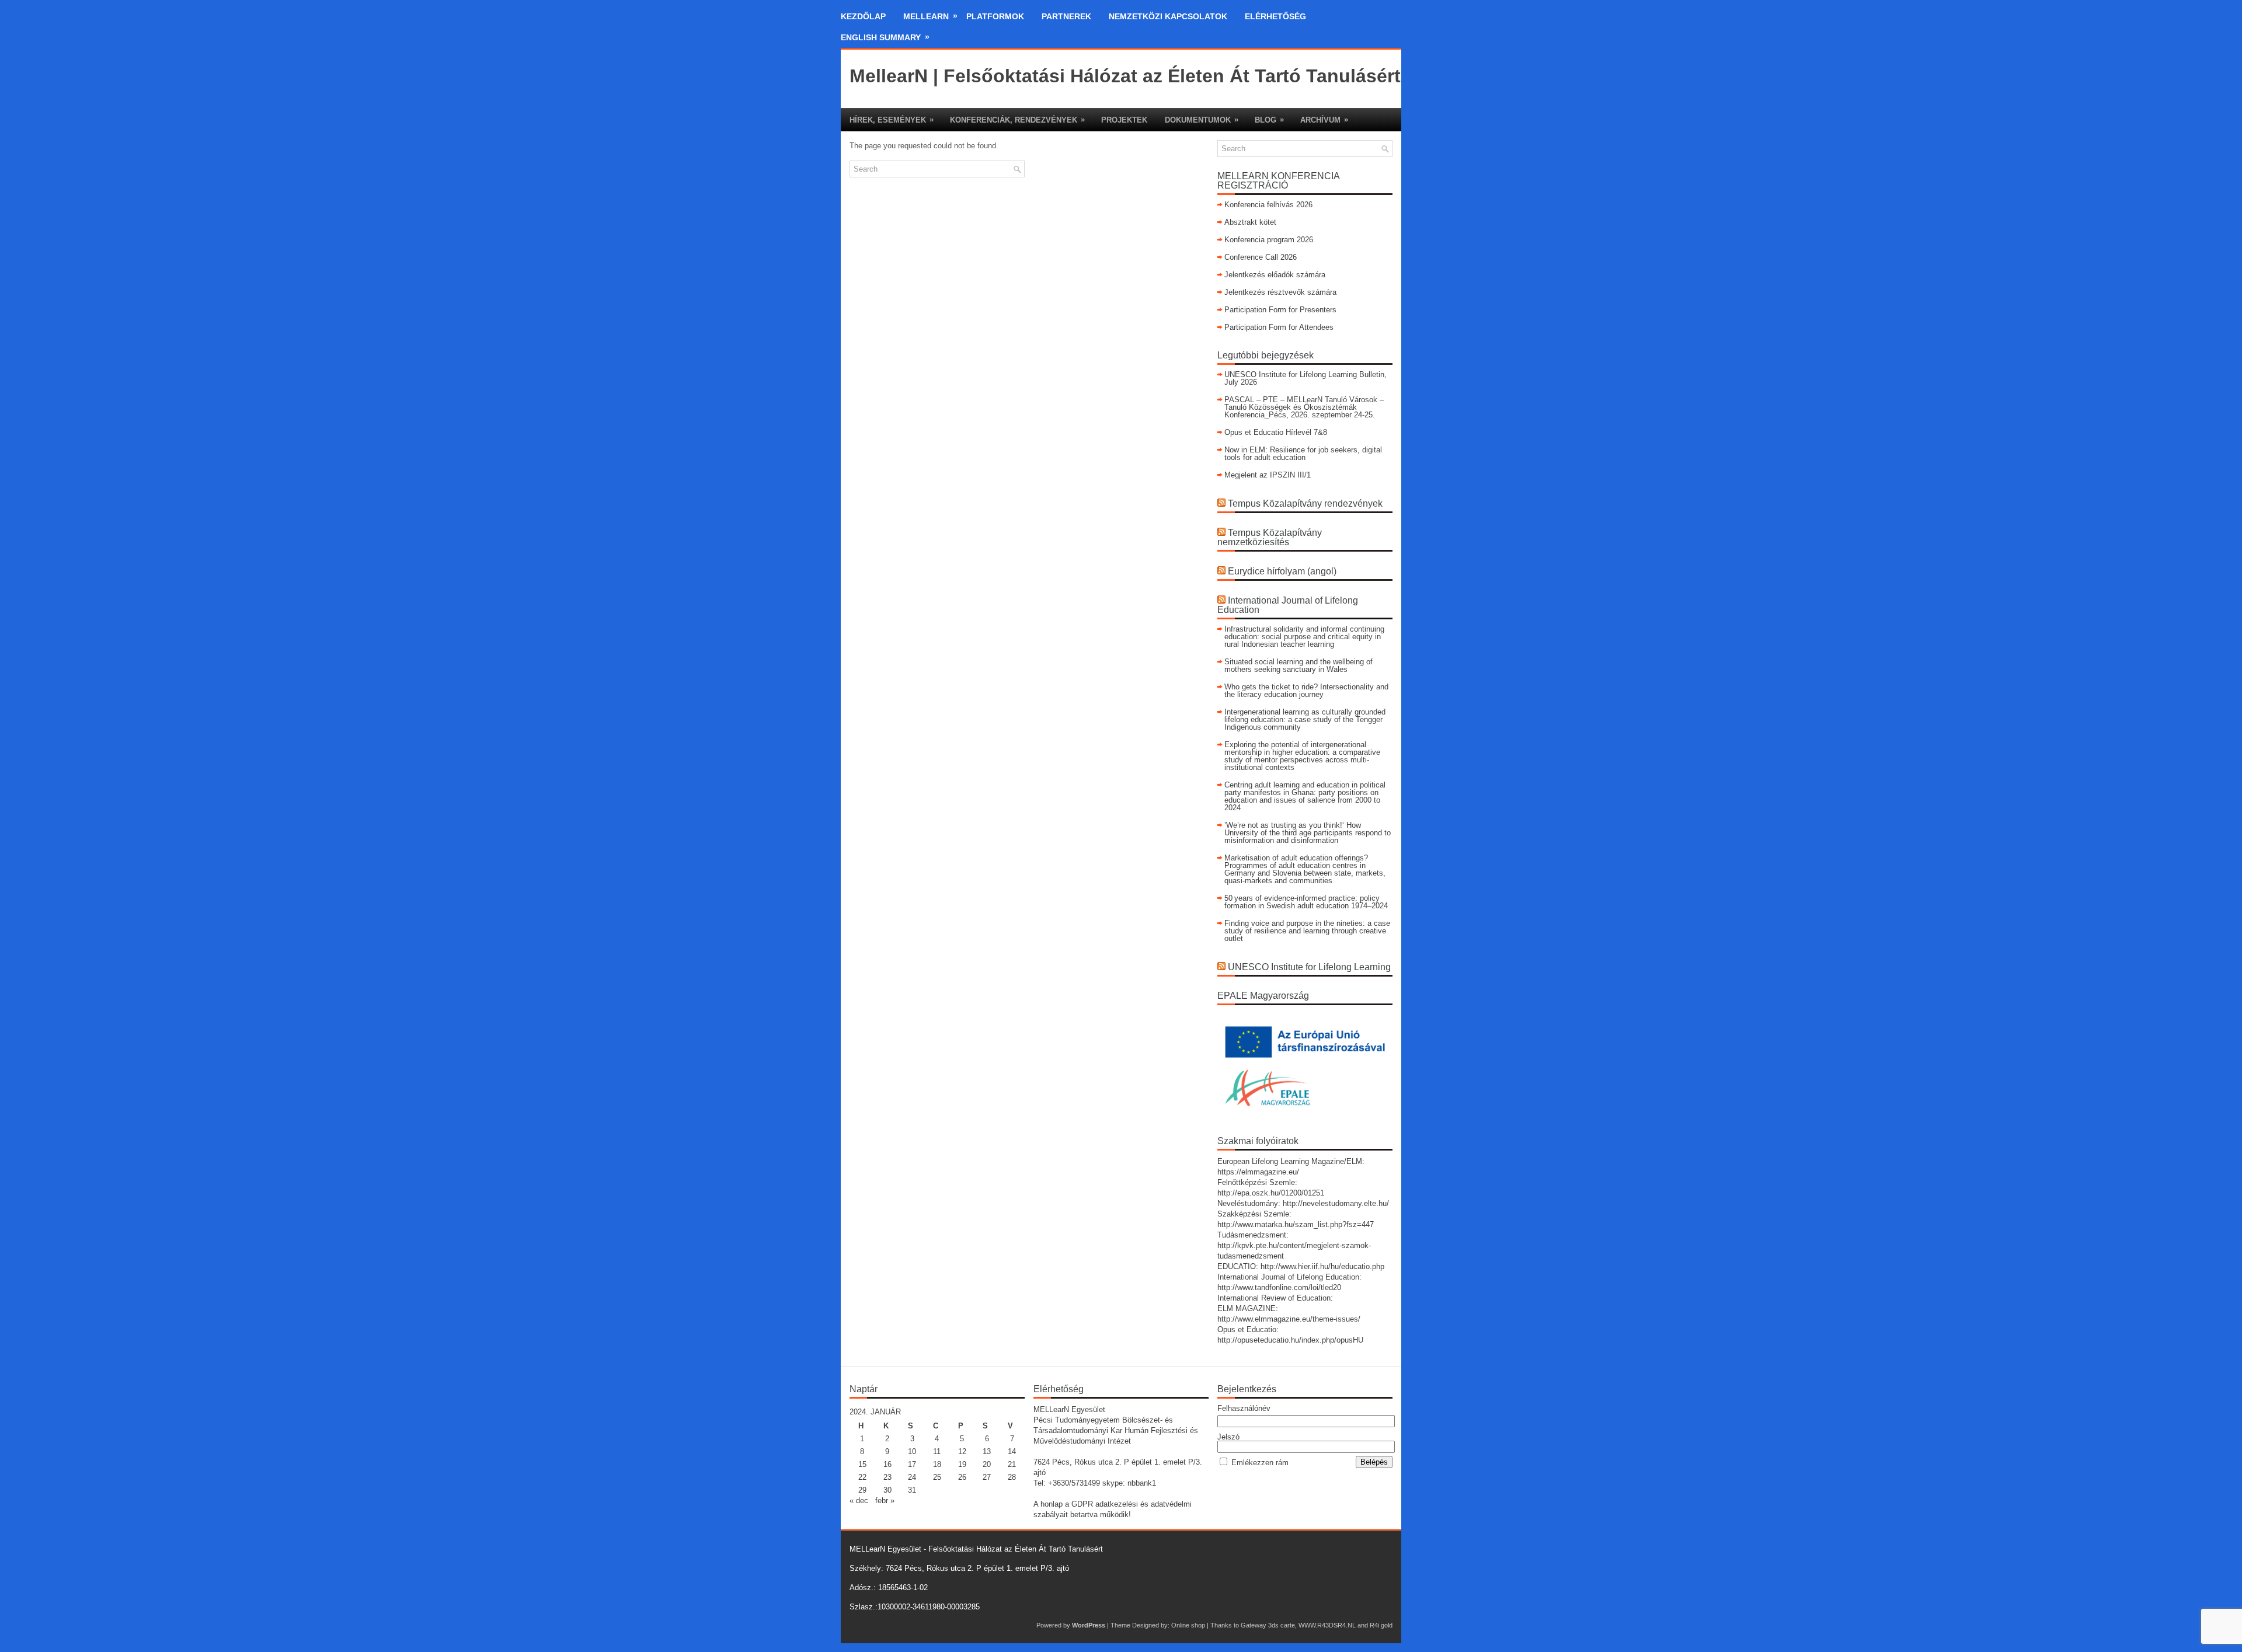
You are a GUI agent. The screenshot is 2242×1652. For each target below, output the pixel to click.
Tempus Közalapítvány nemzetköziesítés (1270, 537)
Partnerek (1066, 16)
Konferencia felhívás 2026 (1268, 205)
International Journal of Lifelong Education (1288, 605)
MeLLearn (930, 16)
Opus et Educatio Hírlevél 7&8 (1276, 432)
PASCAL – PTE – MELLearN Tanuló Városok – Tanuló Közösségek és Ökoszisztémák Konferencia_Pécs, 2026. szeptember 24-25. (1304, 407)
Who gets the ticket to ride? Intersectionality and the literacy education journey (1306, 691)
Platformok (995, 16)
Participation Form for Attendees (1279, 327)
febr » (885, 1501)
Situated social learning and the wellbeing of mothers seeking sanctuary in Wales (1298, 665)
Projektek (1124, 120)
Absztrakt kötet (1250, 222)
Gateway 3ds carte (1268, 1625)
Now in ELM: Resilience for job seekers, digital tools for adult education (1303, 454)
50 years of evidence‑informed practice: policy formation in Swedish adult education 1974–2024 (1306, 902)
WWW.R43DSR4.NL (1327, 1625)
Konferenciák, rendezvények (1017, 120)
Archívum (1324, 120)
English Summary (885, 37)
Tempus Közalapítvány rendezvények (1305, 503)
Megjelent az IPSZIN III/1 (1268, 475)
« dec (859, 1501)
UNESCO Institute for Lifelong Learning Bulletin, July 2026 (1305, 378)
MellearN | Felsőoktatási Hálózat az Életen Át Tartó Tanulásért (1125, 76)
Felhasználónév (1244, 1408)
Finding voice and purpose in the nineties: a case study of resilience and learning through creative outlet (1307, 931)
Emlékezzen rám (1260, 1463)
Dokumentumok (1202, 120)
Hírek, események (892, 120)
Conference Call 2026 (1261, 257)
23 (887, 1477)
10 (912, 1451)
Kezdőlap (863, 16)
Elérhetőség (1275, 16)
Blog (1269, 120)
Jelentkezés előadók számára (1275, 275)
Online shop (1188, 1625)
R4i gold (1381, 1625)
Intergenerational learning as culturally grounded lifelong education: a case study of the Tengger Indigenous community (1305, 719)
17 (912, 1464)
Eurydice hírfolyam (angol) (1282, 571)
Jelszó (1228, 1437)
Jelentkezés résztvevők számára (1280, 292)
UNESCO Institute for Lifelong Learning (1309, 967)
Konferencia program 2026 (1269, 240)
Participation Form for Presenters (1280, 310)
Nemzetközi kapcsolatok (1168, 16)
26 (962, 1477)
